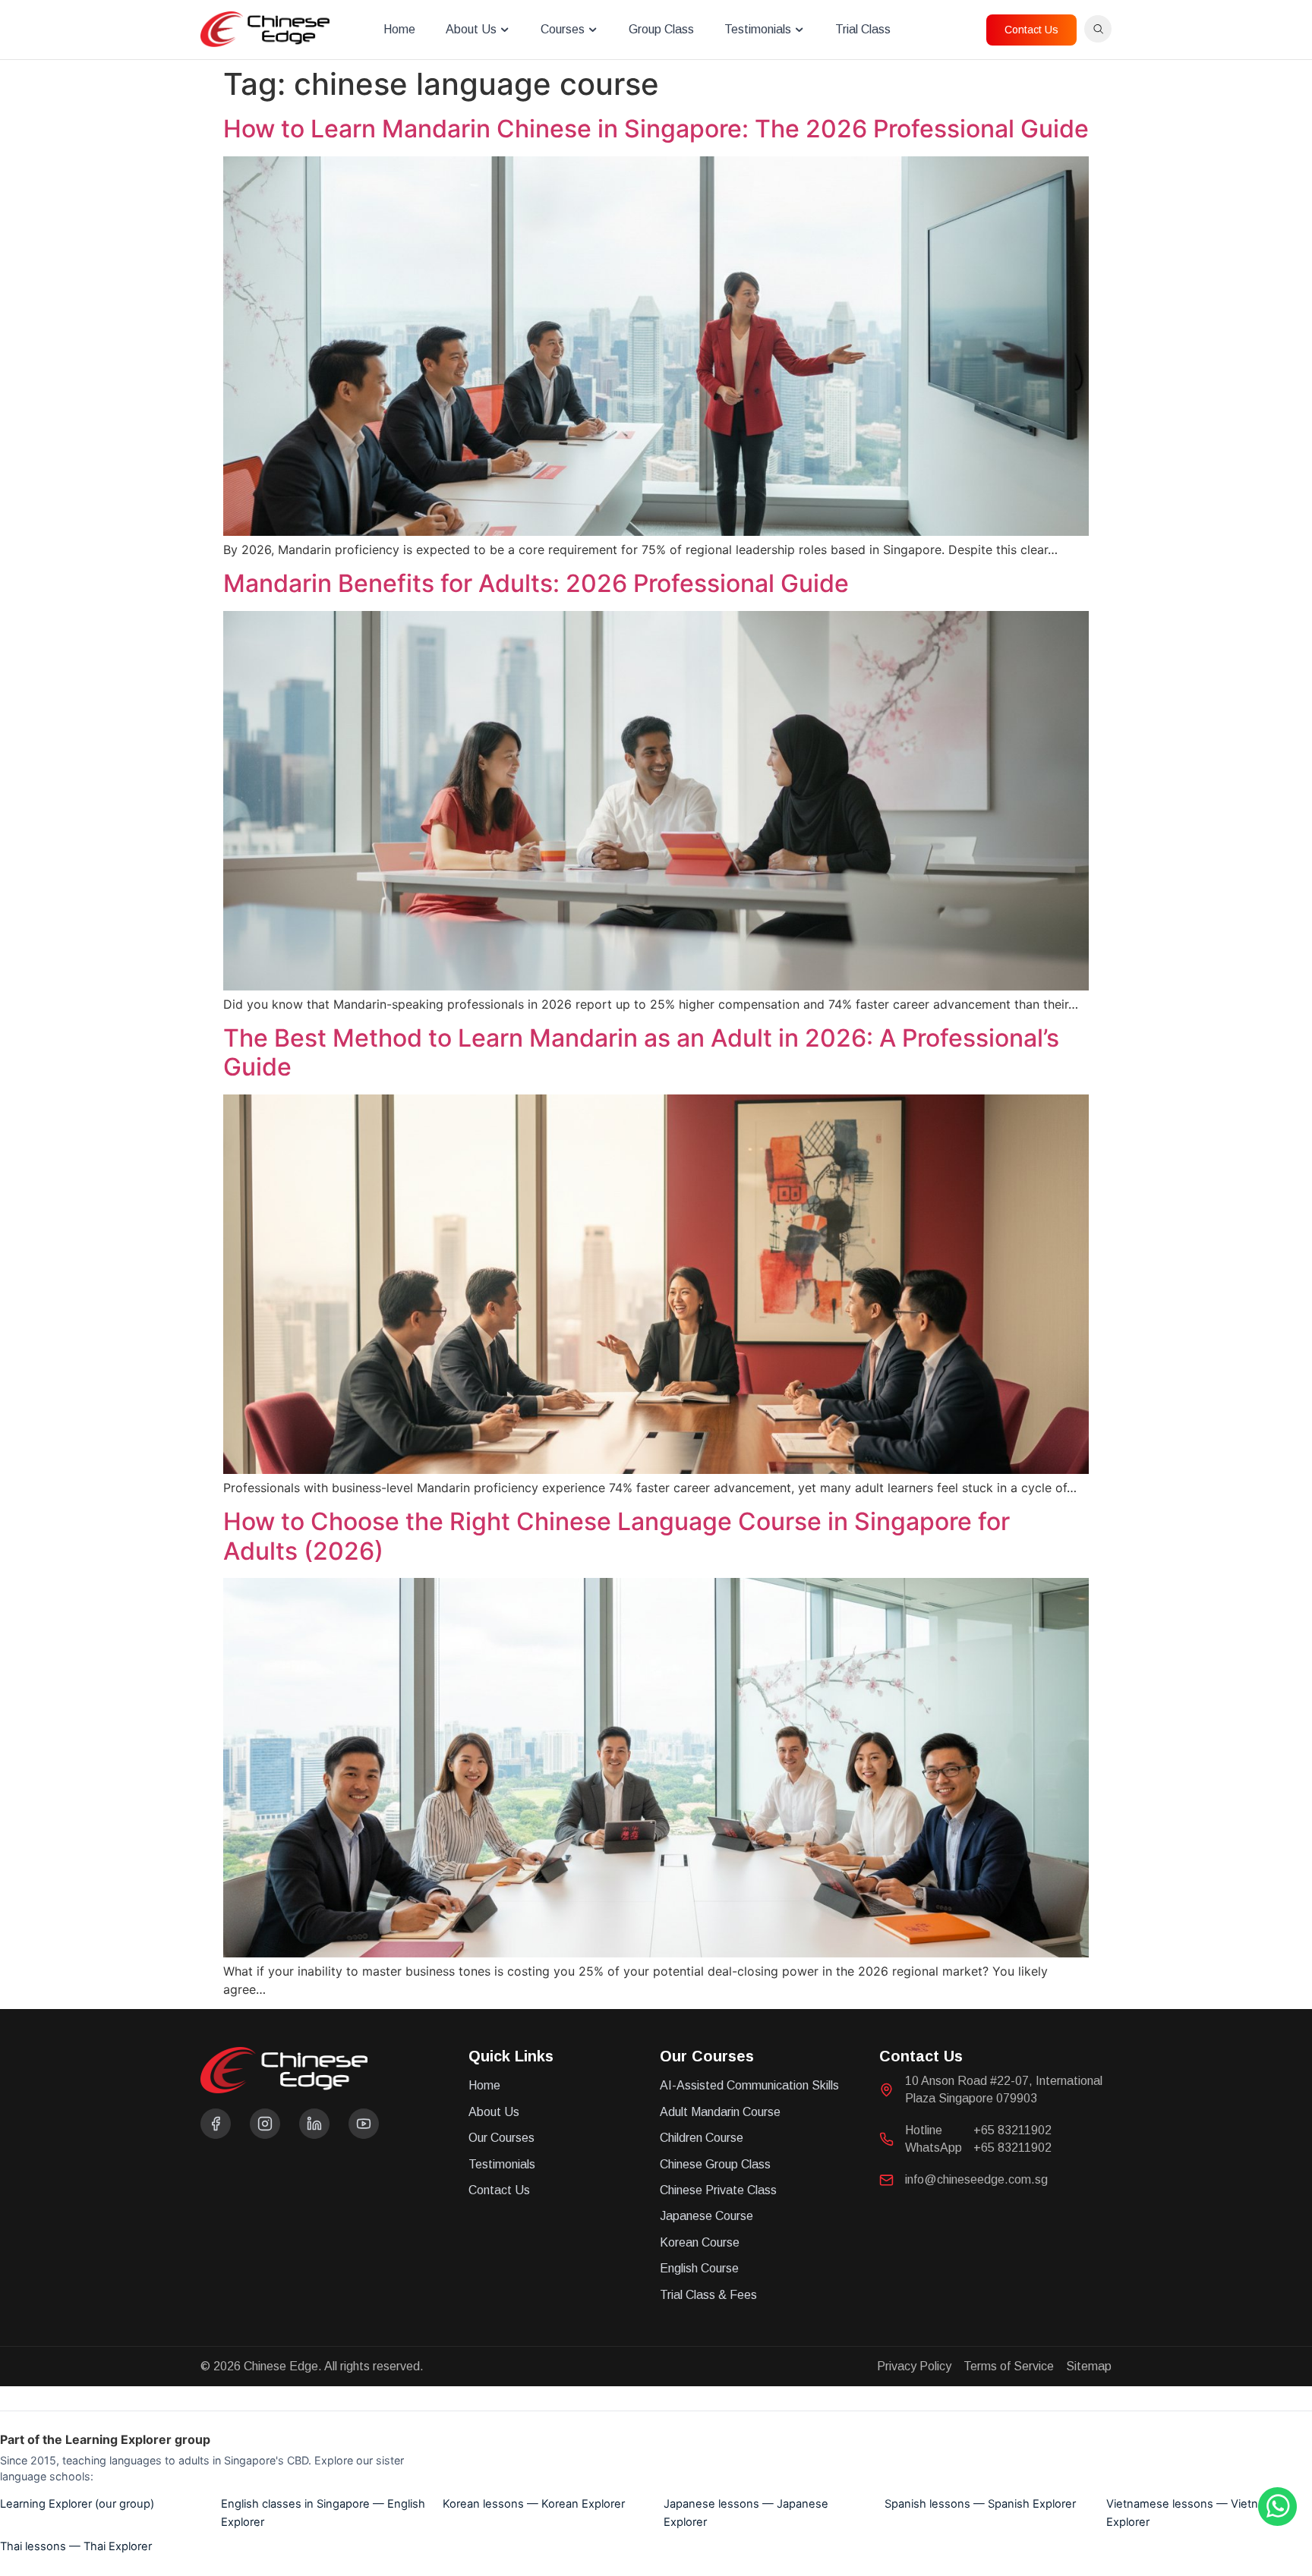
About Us (471, 29)
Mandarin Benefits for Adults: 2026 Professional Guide (536, 583)
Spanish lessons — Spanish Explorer (980, 2504)
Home (399, 29)
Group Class (661, 29)
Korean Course (700, 2242)
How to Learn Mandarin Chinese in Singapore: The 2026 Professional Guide (656, 129)
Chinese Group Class (715, 2164)
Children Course (702, 2138)
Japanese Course (706, 2216)
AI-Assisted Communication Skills (749, 2085)
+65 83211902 (1012, 2130)
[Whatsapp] (1277, 2521)
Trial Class (863, 29)
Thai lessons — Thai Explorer (76, 2546)
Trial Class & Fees (708, 2295)
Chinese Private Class (718, 2190)
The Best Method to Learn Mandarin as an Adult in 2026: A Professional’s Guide (641, 1052)
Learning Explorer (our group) (77, 2504)
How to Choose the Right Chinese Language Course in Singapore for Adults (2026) (617, 1536)
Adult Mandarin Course (720, 2112)
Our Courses (501, 2138)
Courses (563, 29)
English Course (699, 2268)
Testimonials (758, 29)
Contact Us (499, 2190)
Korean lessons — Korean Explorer (534, 2504)
